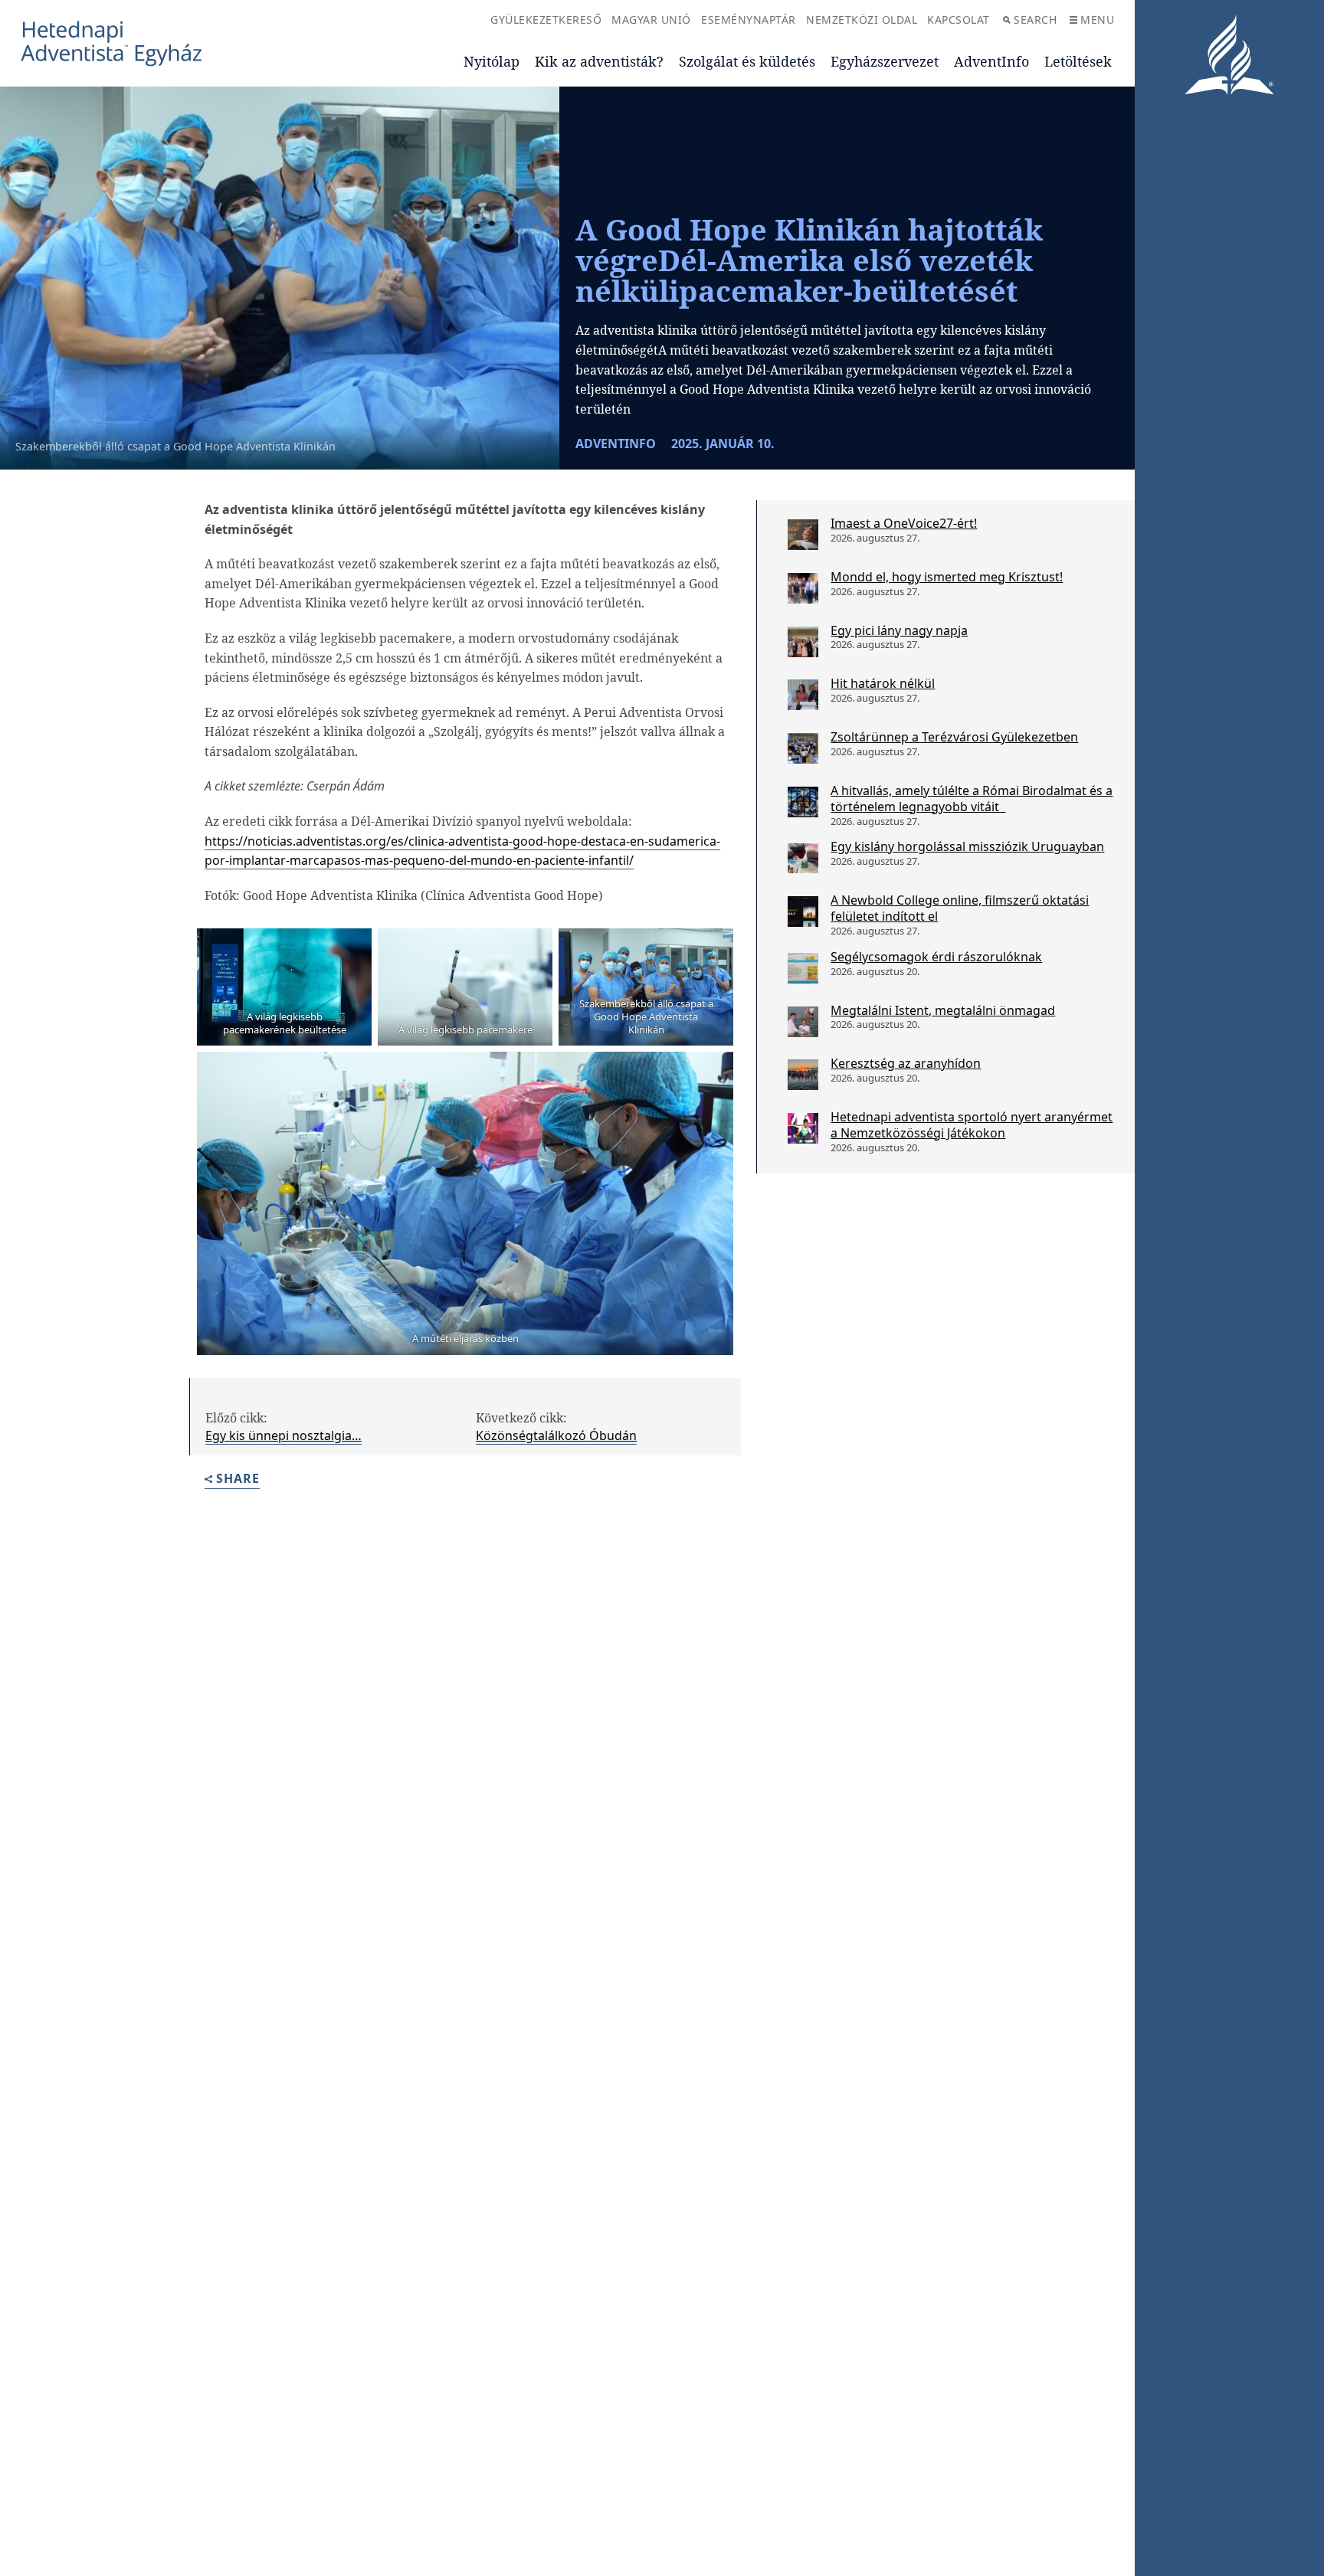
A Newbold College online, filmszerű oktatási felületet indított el (960, 908)
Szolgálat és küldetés (747, 61)
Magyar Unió (651, 20)
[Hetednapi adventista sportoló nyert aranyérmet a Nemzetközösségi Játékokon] (803, 1128)
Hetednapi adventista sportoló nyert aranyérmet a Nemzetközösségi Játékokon (972, 1125)
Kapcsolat (959, 20)
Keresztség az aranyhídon (906, 1063)
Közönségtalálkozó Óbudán (556, 1435)
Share (238, 1479)
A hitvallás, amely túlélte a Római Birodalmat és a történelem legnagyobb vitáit (972, 799)
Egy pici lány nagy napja (899, 630)
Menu (1097, 20)
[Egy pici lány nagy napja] (803, 642)
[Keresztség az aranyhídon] (803, 1075)
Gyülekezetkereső (546, 20)
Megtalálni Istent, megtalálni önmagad (943, 1010)
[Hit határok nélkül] (803, 695)
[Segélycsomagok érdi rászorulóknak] (803, 968)
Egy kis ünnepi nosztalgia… (283, 1435)
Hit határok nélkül (883, 683)
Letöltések (1078, 61)
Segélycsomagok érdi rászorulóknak (936, 957)
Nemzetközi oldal (862, 20)
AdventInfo (991, 61)
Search (1035, 20)
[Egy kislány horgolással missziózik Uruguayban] (803, 858)
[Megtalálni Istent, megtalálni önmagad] (803, 1022)
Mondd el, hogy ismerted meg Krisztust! (947, 577)
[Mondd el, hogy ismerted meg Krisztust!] (803, 588)
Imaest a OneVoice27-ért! (904, 523)
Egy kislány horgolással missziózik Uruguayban (967, 846)
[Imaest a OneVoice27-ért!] (803, 535)
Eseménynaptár (749, 20)
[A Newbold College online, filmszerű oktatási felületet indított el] (803, 912)
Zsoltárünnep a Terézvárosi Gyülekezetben (954, 737)
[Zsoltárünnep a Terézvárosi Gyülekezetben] (803, 748)
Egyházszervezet (885, 61)
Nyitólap (492, 61)
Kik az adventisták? (599, 61)
